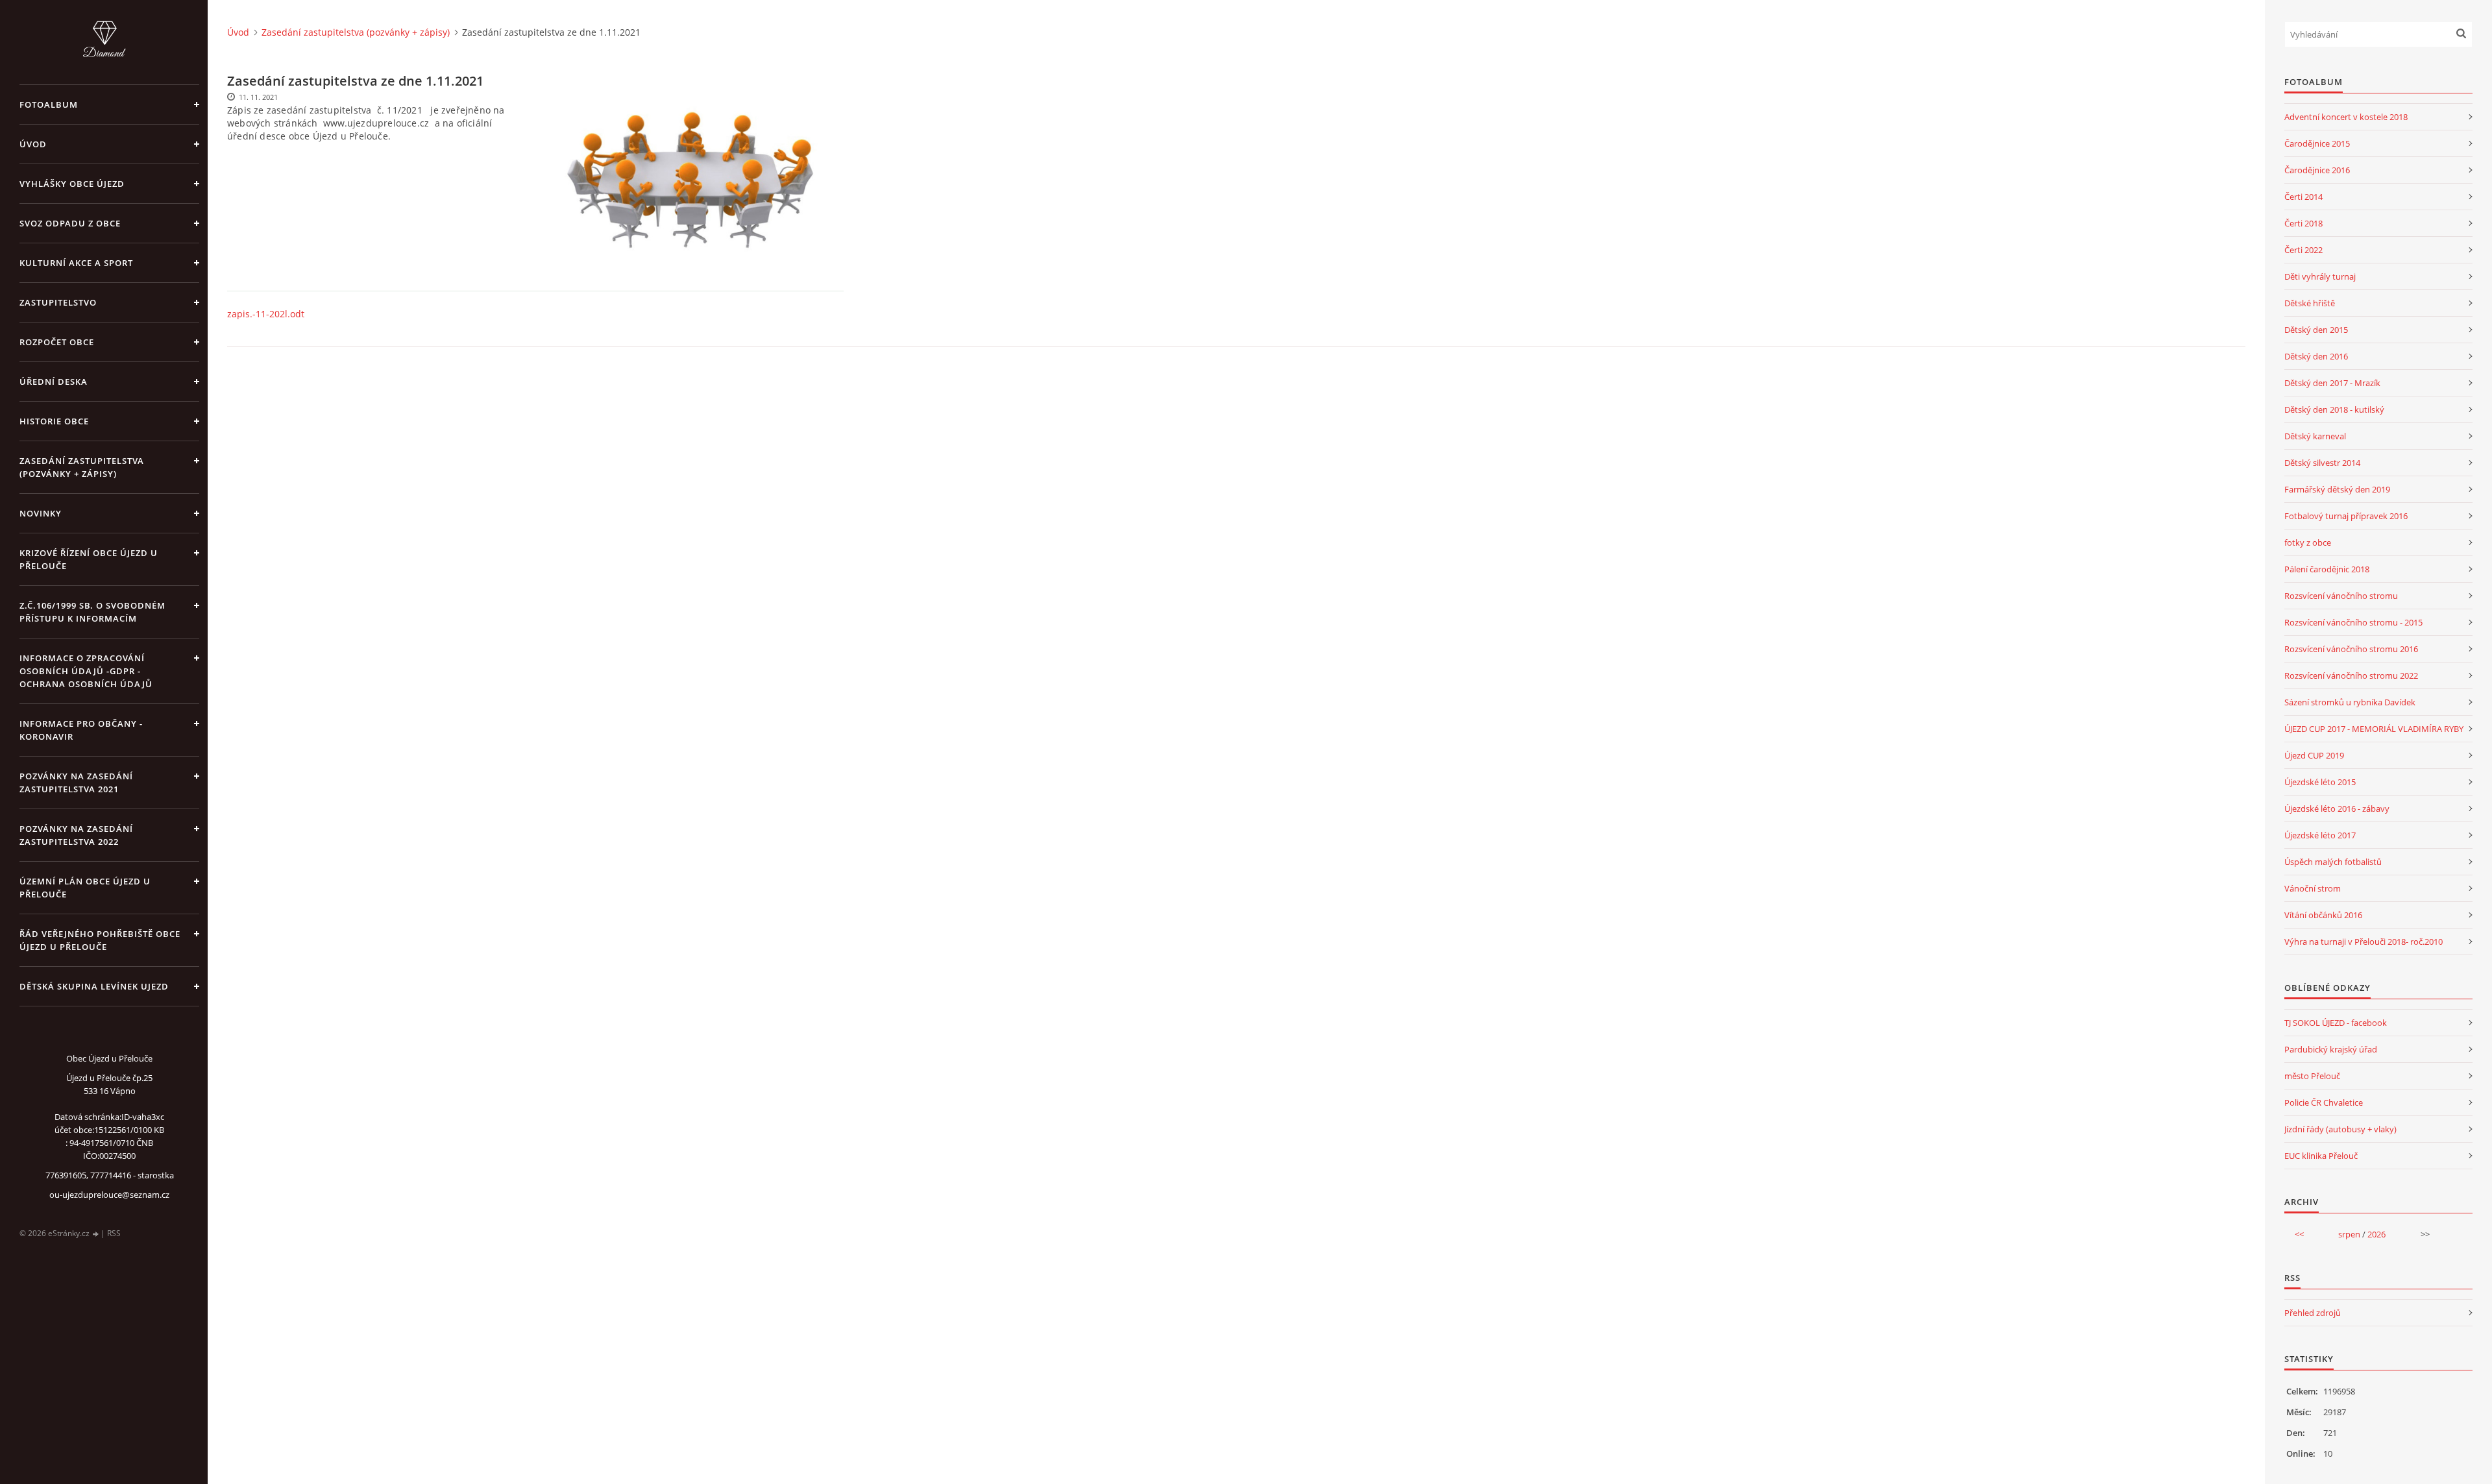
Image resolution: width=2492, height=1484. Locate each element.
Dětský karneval (2315, 436)
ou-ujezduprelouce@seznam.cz (109, 1195)
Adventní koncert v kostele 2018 (2346, 117)
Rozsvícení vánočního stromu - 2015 (2353, 622)
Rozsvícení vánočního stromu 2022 (2351, 675)
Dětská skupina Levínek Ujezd (94, 986)
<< (2299, 1234)
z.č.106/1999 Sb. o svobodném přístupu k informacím (92, 612)
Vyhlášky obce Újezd (72, 184)
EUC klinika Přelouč (2321, 1156)
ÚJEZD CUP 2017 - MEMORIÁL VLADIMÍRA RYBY (2374, 729)
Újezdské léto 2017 (2320, 835)
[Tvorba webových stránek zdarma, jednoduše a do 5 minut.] (96, 1234)
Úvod (33, 144)
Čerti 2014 (2303, 197)
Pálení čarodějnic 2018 (2327, 569)
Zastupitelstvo (58, 302)
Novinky (41, 513)
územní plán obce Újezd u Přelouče (85, 888)
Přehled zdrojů (2313, 1313)
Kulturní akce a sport (76, 263)
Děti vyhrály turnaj (2320, 276)
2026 (2376, 1234)
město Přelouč (2312, 1076)
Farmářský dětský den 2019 (2337, 489)
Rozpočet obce (57, 342)
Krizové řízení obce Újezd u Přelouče (89, 559)
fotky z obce (2308, 542)
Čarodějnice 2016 (2317, 170)
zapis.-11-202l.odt (266, 314)
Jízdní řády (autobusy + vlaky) (2340, 1129)
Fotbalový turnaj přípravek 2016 (2346, 516)
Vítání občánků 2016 (2323, 915)
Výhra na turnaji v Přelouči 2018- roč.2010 (2364, 942)
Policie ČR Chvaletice (2324, 1102)
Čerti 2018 (2303, 223)
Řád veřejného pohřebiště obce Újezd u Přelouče (100, 940)
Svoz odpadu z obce (70, 223)
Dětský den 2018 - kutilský (2334, 409)
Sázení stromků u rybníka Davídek (2350, 702)
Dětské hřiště (2310, 303)
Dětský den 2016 (2316, 356)
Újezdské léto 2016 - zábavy (2337, 809)
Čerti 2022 (2303, 250)
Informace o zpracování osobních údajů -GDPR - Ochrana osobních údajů (86, 671)
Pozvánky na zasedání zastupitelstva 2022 (76, 835)
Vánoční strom (2313, 888)
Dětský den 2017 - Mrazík (2332, 383)
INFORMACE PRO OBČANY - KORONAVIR (81, 730)
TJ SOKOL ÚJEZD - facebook (2336, 1023)
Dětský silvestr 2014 (2322, 463)
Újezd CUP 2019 (2314, 755)
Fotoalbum (49, 104)
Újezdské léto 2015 (2320, 782)
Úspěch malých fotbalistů (2333, 862)
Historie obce (54, 421)
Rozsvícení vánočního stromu (2341, 596)
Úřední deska (54, 382)
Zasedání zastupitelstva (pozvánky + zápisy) (82, 467)
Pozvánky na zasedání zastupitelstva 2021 (76, 783)
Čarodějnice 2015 (2317, 143)
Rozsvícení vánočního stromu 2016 (2351, 649)
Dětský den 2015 (2316, 330)
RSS (114, 1233)
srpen (2349, 1234)
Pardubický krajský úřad (2331, 1049)
